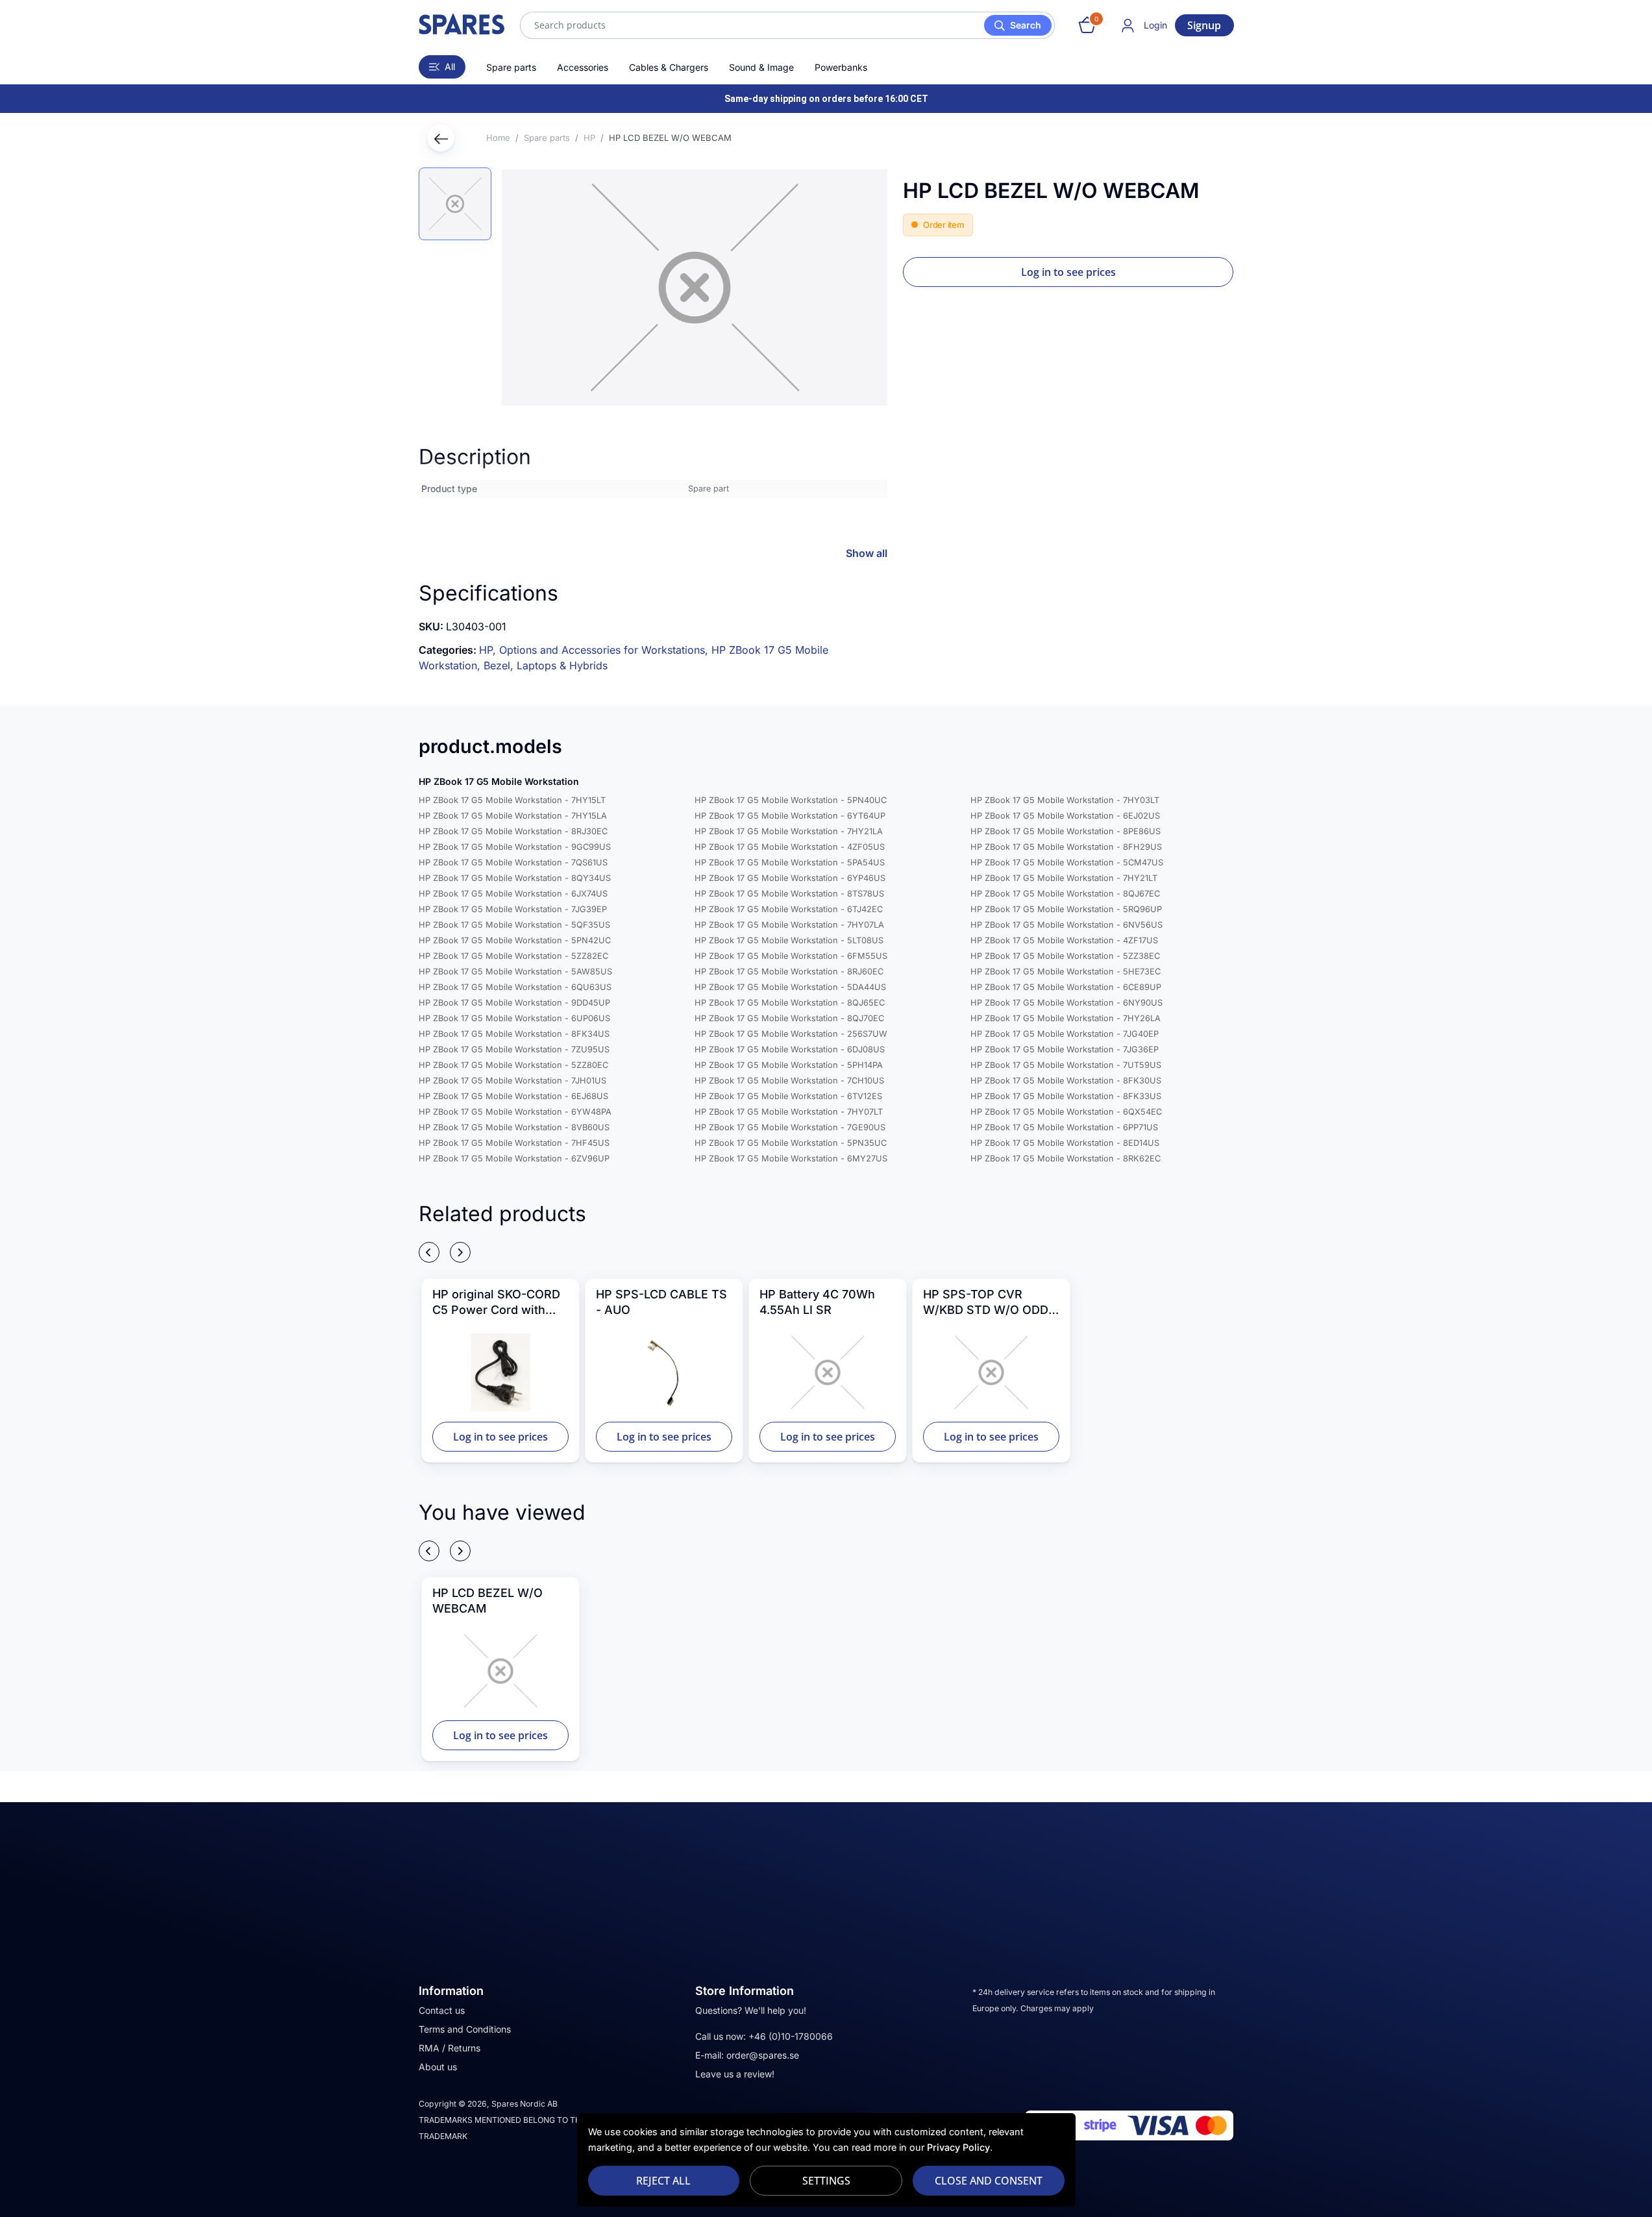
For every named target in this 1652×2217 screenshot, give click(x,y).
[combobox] (787, 25)
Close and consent (989, 2181)
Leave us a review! (735, 2074)
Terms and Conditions (465, 2029)
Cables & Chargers (669, 67)
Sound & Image (761, 67)
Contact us (442, 2010)
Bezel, (500, 665)
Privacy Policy (958, 2147)
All (450, 67)
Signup (1204, 25)
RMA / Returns (450, 2048)
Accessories (583, 67)
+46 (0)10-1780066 (791, 2036)
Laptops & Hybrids (562, 665)
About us (438, 2067)
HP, (489, 650)
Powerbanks (841, 67)
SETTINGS (826, 2181)
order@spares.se (763, 2055)
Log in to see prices (1068, 272)
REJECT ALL (663, 2181)
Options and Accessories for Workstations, (605, 650)
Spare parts (511, 67)
